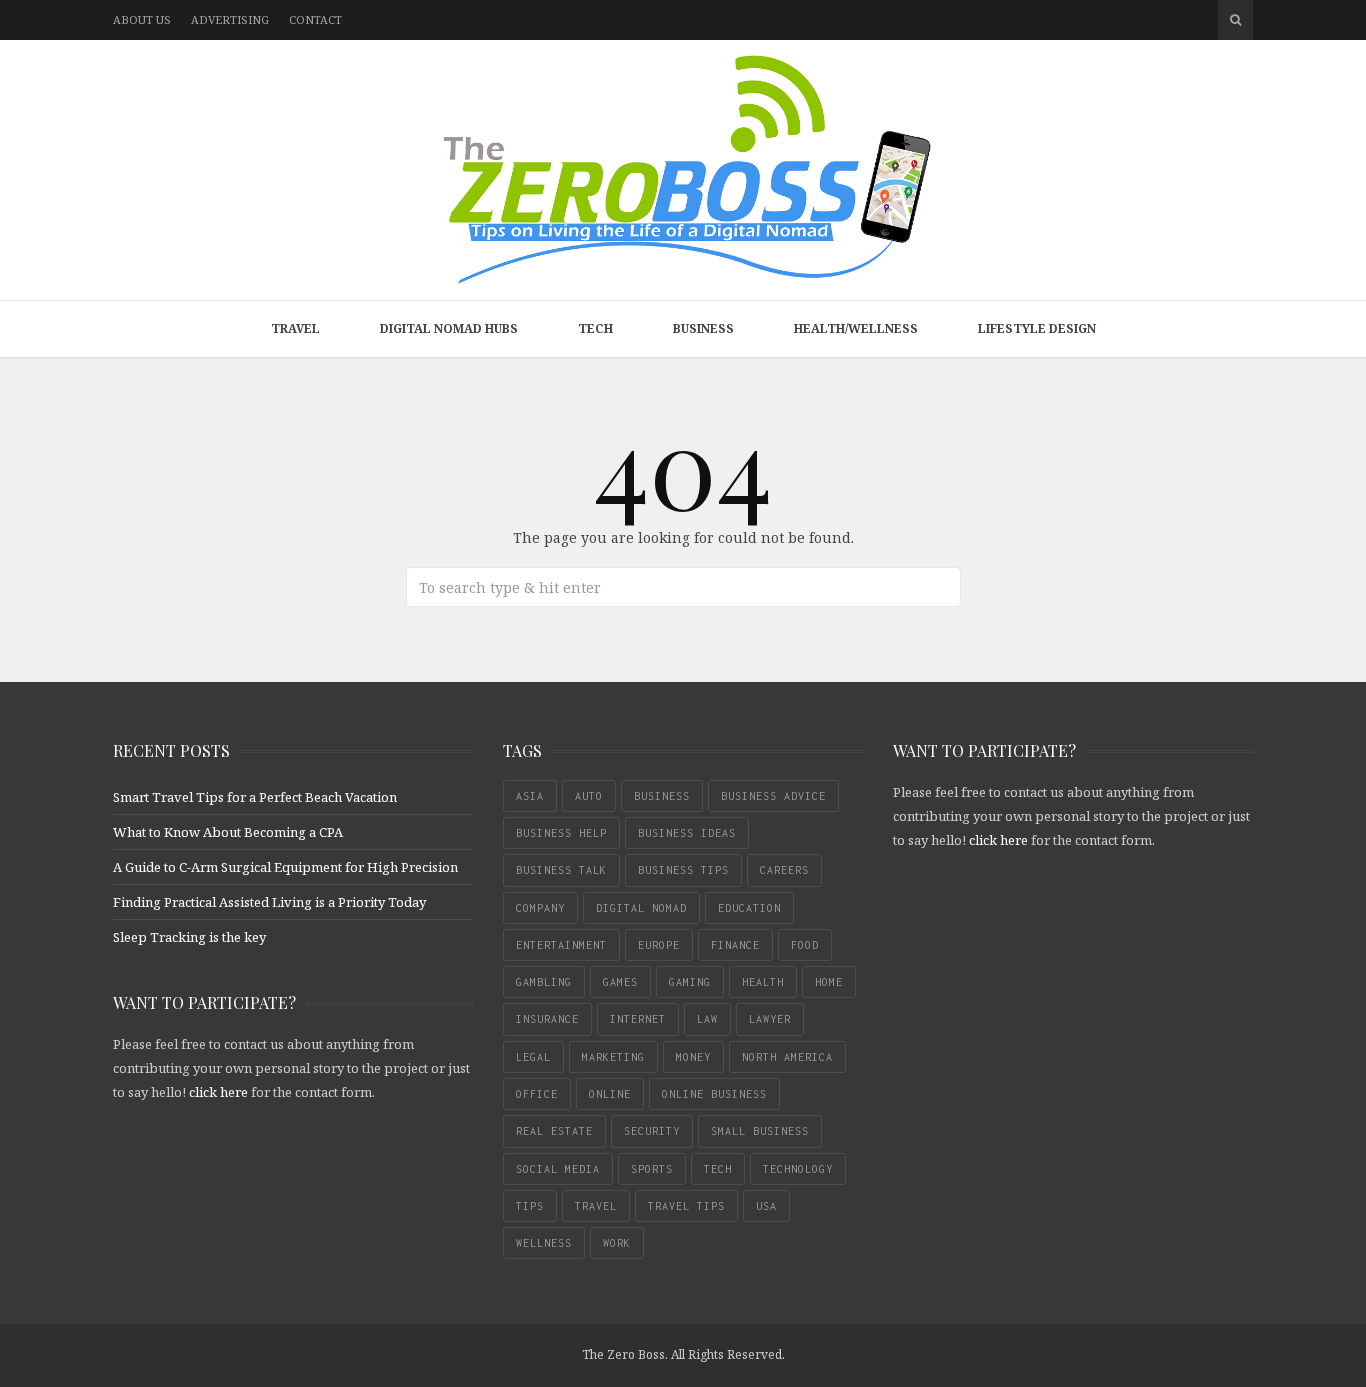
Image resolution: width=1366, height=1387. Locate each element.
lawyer (770, 1019)
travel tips (686, 1206)
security (652, 1131)
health (763, 982)
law (707, 1019)
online (610, 1094)
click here (218, 1092)
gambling (544, 982)
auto (589, 796)
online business (714, 1094)
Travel (295, 328)
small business (760, 1131)
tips (530, 1206)
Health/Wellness (856, 328)
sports (652, 1169)
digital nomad (641, 908)
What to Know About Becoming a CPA (228, 832)
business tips (683, 870)
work (617, 1243)
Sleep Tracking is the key (189, 937)
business (662, 796)
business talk (561, 870)
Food (805, 945)
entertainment (561, 945)
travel (596, 1206)
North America (787, 1057)
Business (703, 328)
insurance (547, 1019)
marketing (613, 1057)
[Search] (1235, 20)
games (620, 982)
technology (798, 1169)
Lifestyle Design (1037, 328)
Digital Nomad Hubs (449, 328)
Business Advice (773, 796)
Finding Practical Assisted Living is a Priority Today (269, 902)
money (693, 1057)
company (540, 908)
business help (561, 833)
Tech (595, 328)
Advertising (230, 19)
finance (735, 945)
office (537, 1094)
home (829, 982)
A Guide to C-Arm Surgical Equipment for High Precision (285, 867)
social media (558, 1169)
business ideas (687, 833)
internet (638, 1019)
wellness (544, 1243)
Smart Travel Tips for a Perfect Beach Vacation (255, 797)
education (749, 908)
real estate (554, 1131)
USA (766, 1206)
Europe (659, 945)
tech (718, 1169)
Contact (315, 19)
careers (784, 870)
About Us (142, 19)
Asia (530, 796)
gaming (690, 982)
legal (533, 1057)
